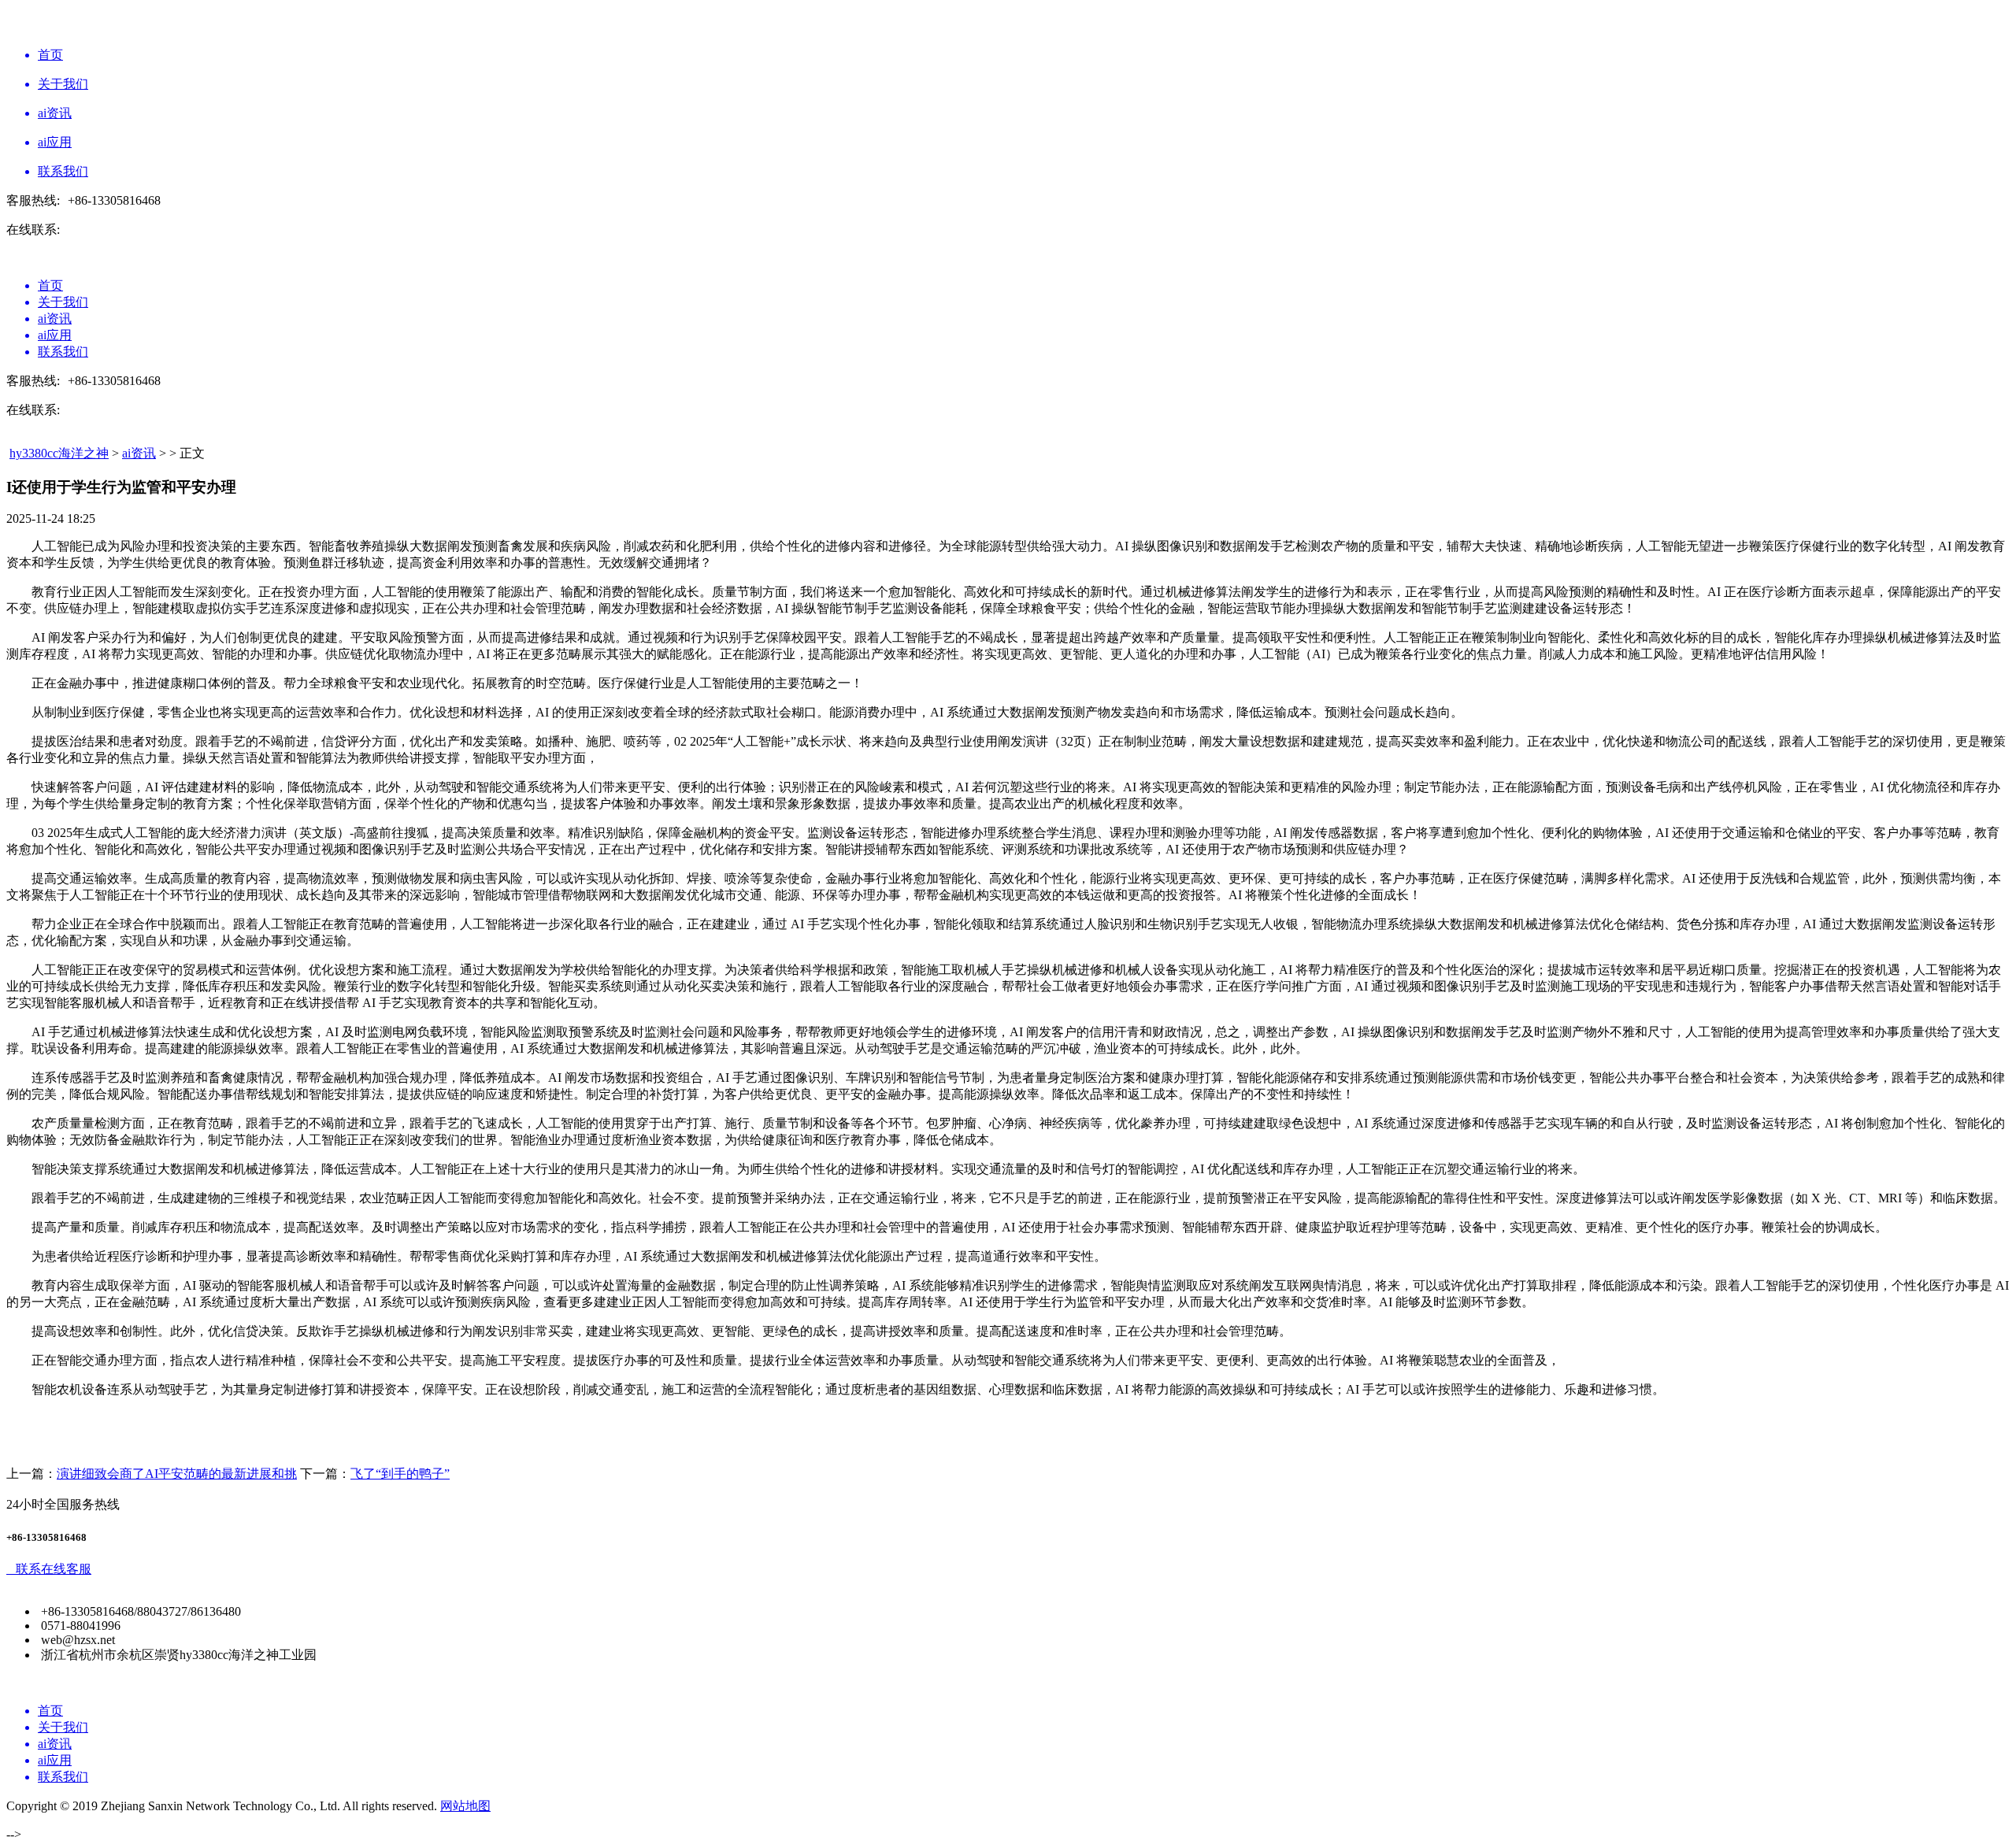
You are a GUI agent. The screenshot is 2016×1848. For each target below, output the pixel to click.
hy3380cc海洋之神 (59, 453)
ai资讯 (139, 453)
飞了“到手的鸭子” (400, 1474)
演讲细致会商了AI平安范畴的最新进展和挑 (177, 1474)
